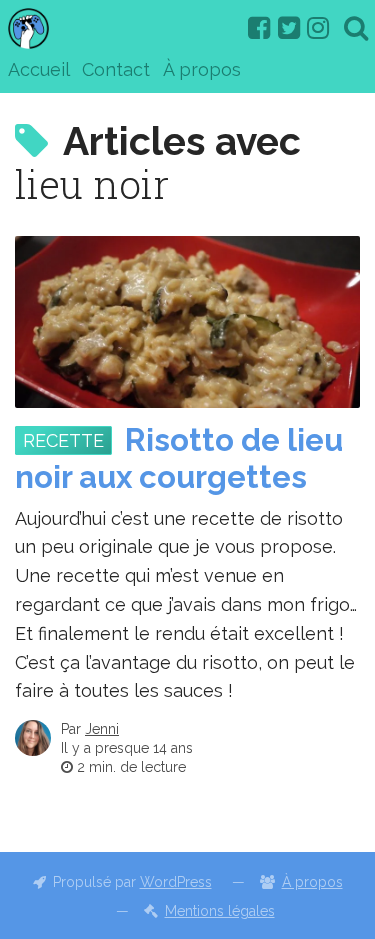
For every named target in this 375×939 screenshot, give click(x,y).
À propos (202, 69)
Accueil (39, 69)
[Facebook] (259, 28)
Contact (116, 69)
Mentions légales (220, 911)
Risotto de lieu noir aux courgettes (179, 458)
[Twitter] (289, 28)
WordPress (176, 882)
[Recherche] (356, 28)
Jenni (102, 729)
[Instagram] (318, 28)
